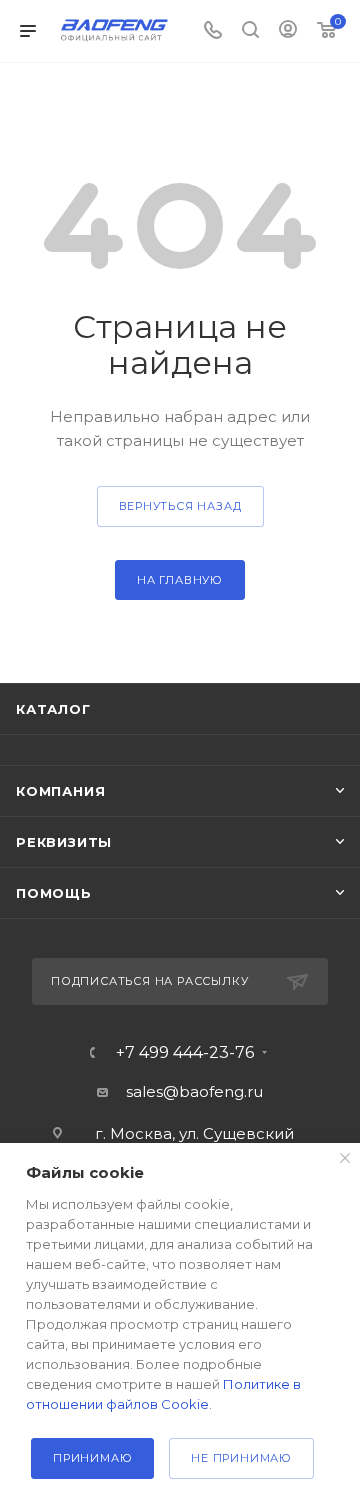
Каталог (53, 709)
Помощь (54, 893)
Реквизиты (64, 842)
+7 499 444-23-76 (185, 1053)
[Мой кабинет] (288, 31)
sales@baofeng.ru (194, 1091)
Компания (60, 791)
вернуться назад (180, 506)
